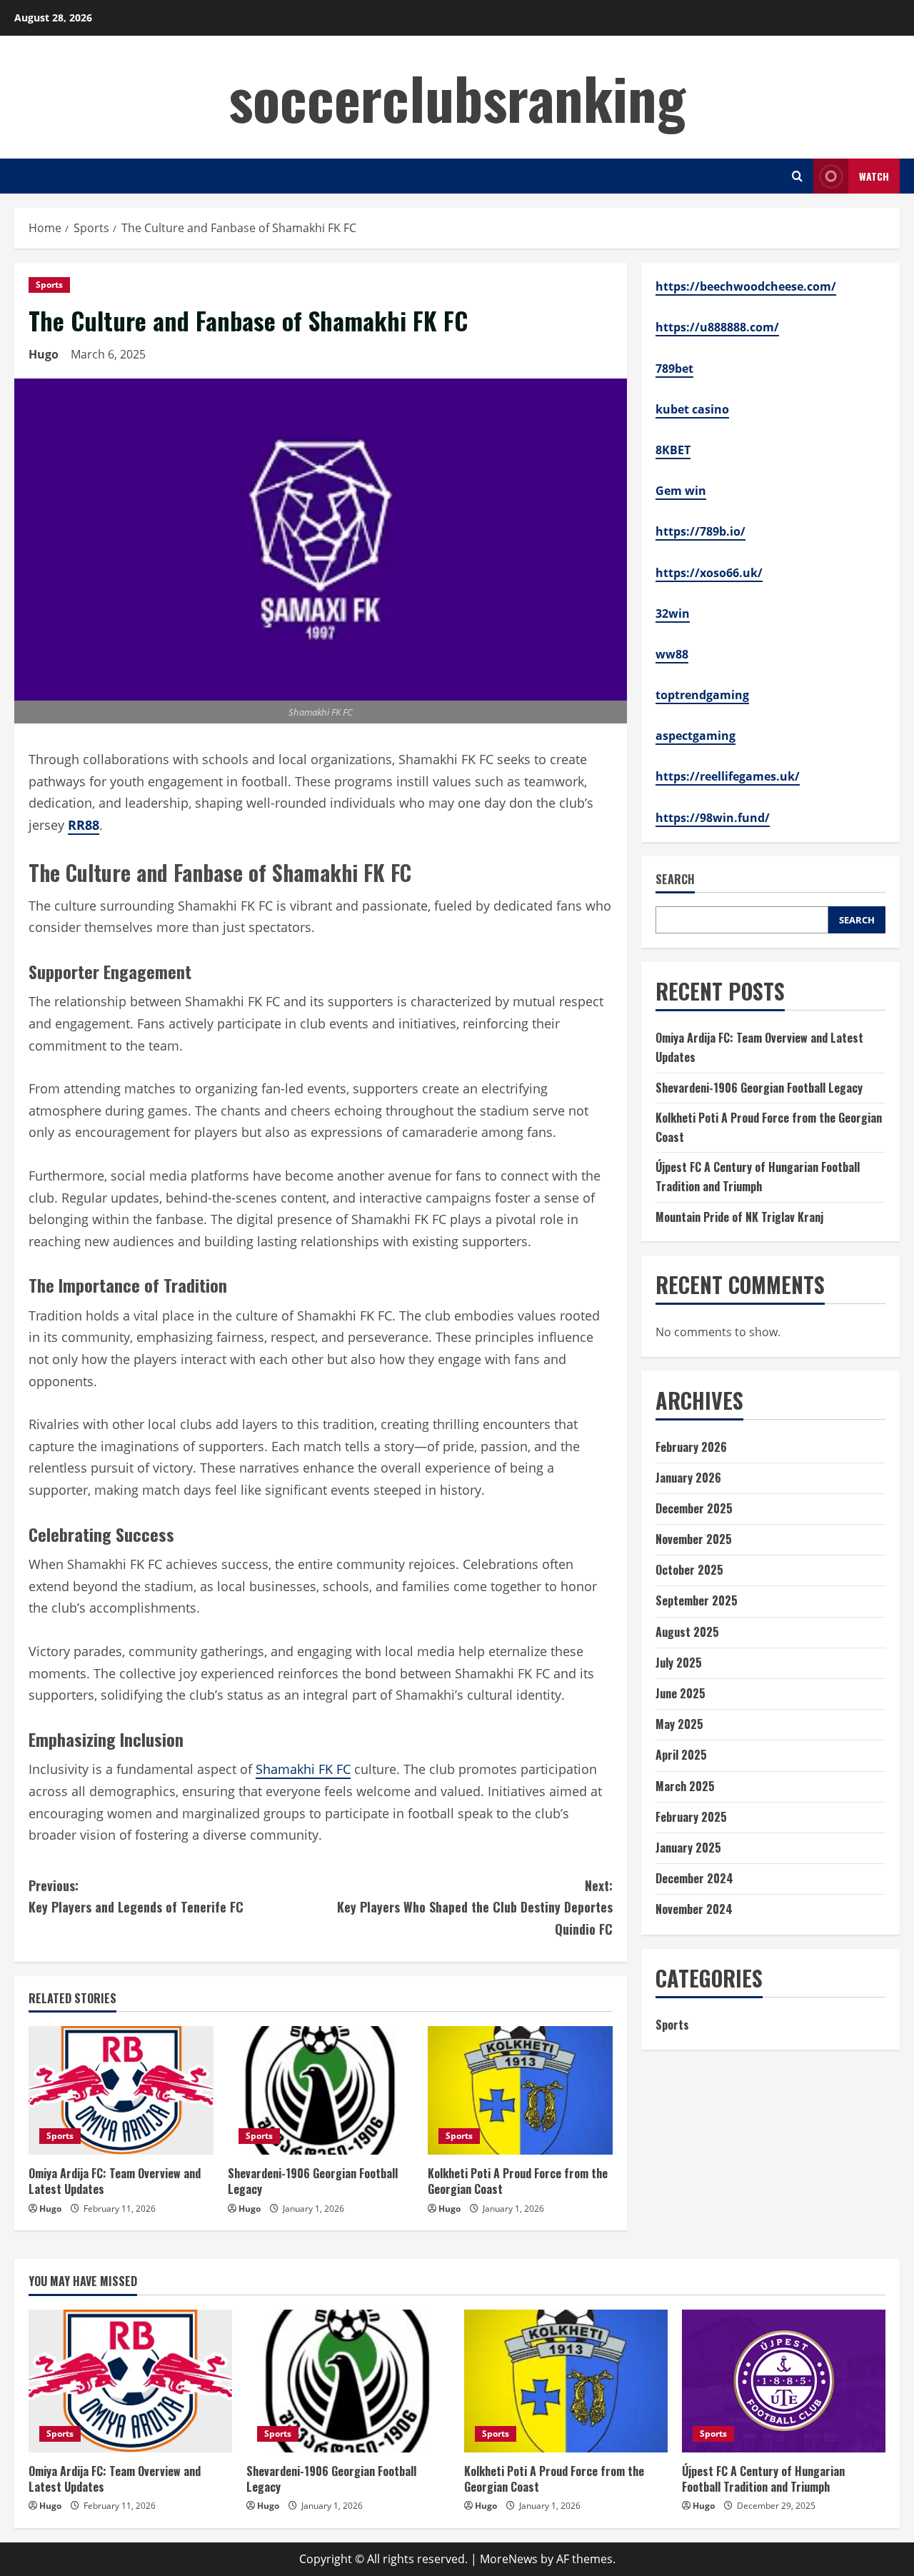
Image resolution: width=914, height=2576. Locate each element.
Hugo (44, 354)
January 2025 (688, 1848)
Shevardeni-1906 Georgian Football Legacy (313, 2181)
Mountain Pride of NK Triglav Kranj (739, 1217)
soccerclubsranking (457, 97)
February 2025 (691, 1817)
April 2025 (681, 1755)
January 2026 (688, 1478)
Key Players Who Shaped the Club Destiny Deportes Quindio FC (475, 1907)
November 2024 (694, 1909)
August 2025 (687, 1632)
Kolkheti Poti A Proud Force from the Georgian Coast (518, 2181)
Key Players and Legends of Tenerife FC (136, 1896)
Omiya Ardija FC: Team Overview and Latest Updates (115, 2181)
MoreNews (509, 2559)
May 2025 (679, 1724)
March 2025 (685, 1786)
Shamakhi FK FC (303, 1769)
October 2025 (689, 1570)
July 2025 (679, 1663)
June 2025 (681, 1693)
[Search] (797, 176)
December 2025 (694, 1508)
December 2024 (694, 1878)
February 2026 (691, 1447)
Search (675, 879)
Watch (874, 176)
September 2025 (697, 1600)
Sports (49, 285)
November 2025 (694, 1539)
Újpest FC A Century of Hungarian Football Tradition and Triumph (763, 2479)
